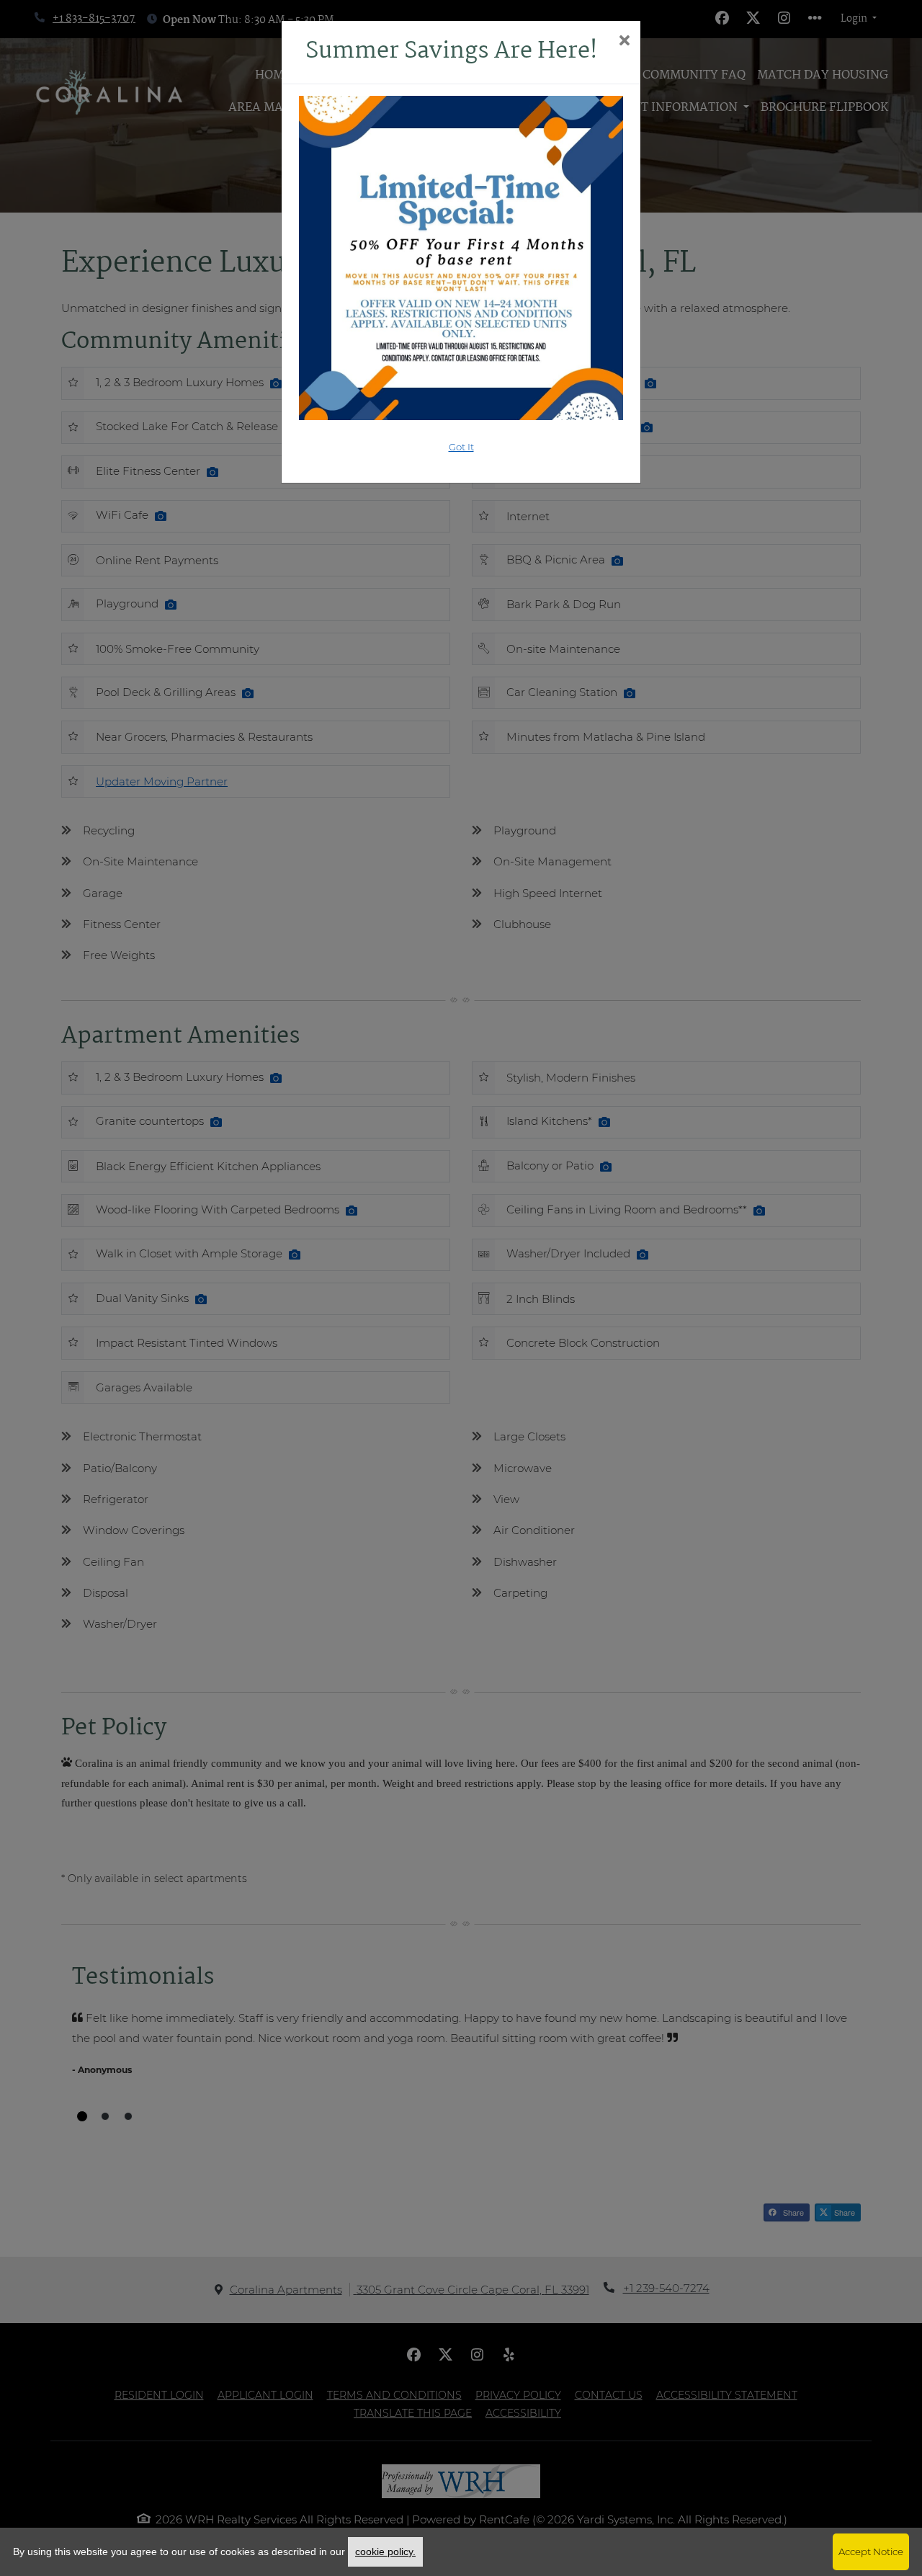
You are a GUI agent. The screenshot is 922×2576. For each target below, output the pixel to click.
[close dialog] (624, 42)
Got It (461, 447)
